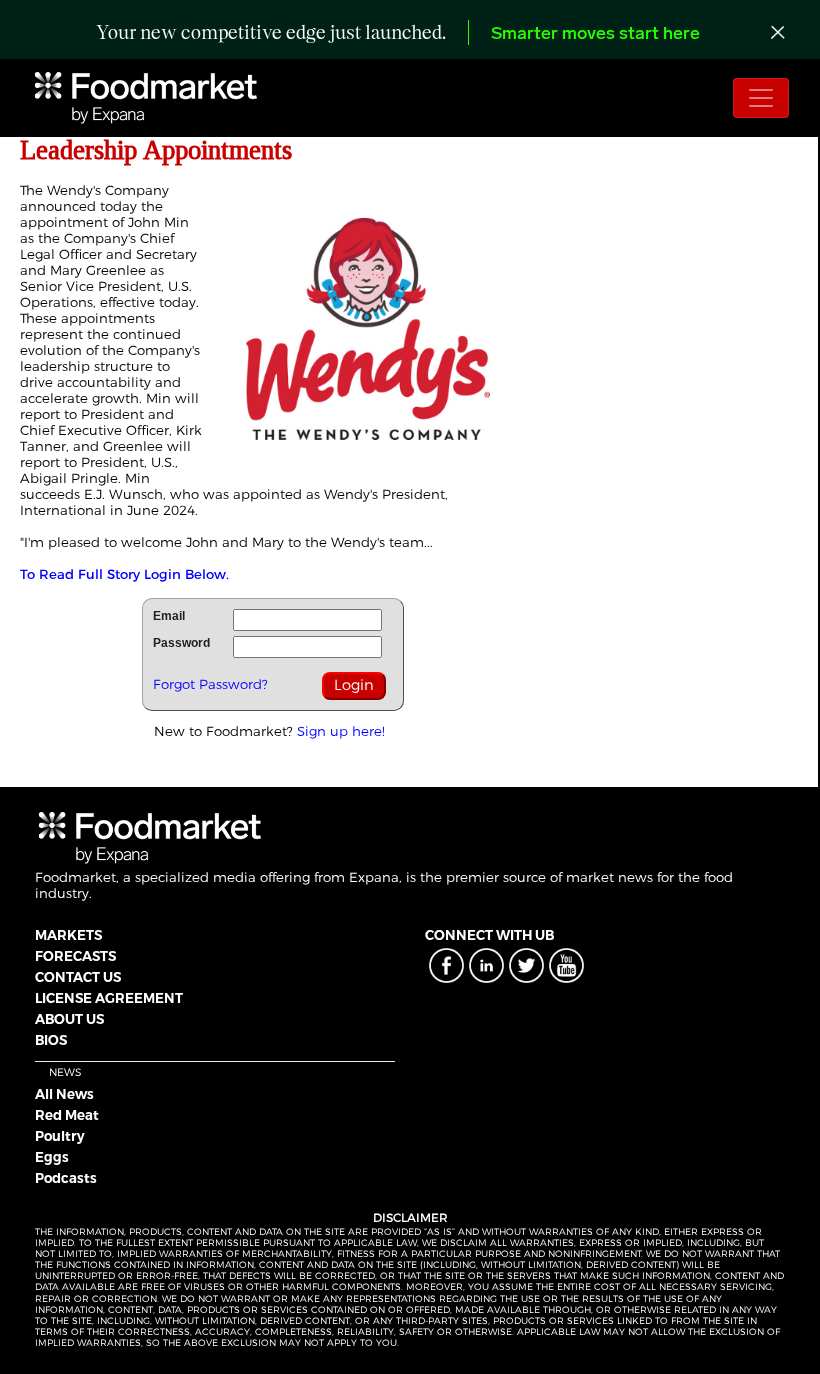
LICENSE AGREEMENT (109, 998)
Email (169, 616)
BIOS (51, 1040)
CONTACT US (78, 977)
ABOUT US (69, 1019)
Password (181, 643)
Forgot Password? (210, 684)
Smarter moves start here (595, 35)
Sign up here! (341, 731)
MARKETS (68, 935)
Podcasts (66, 1178)
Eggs (52, 1157)
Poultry (60, 1136)
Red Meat (67, 1115)
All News (64, 1094)
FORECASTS (75, 956)
